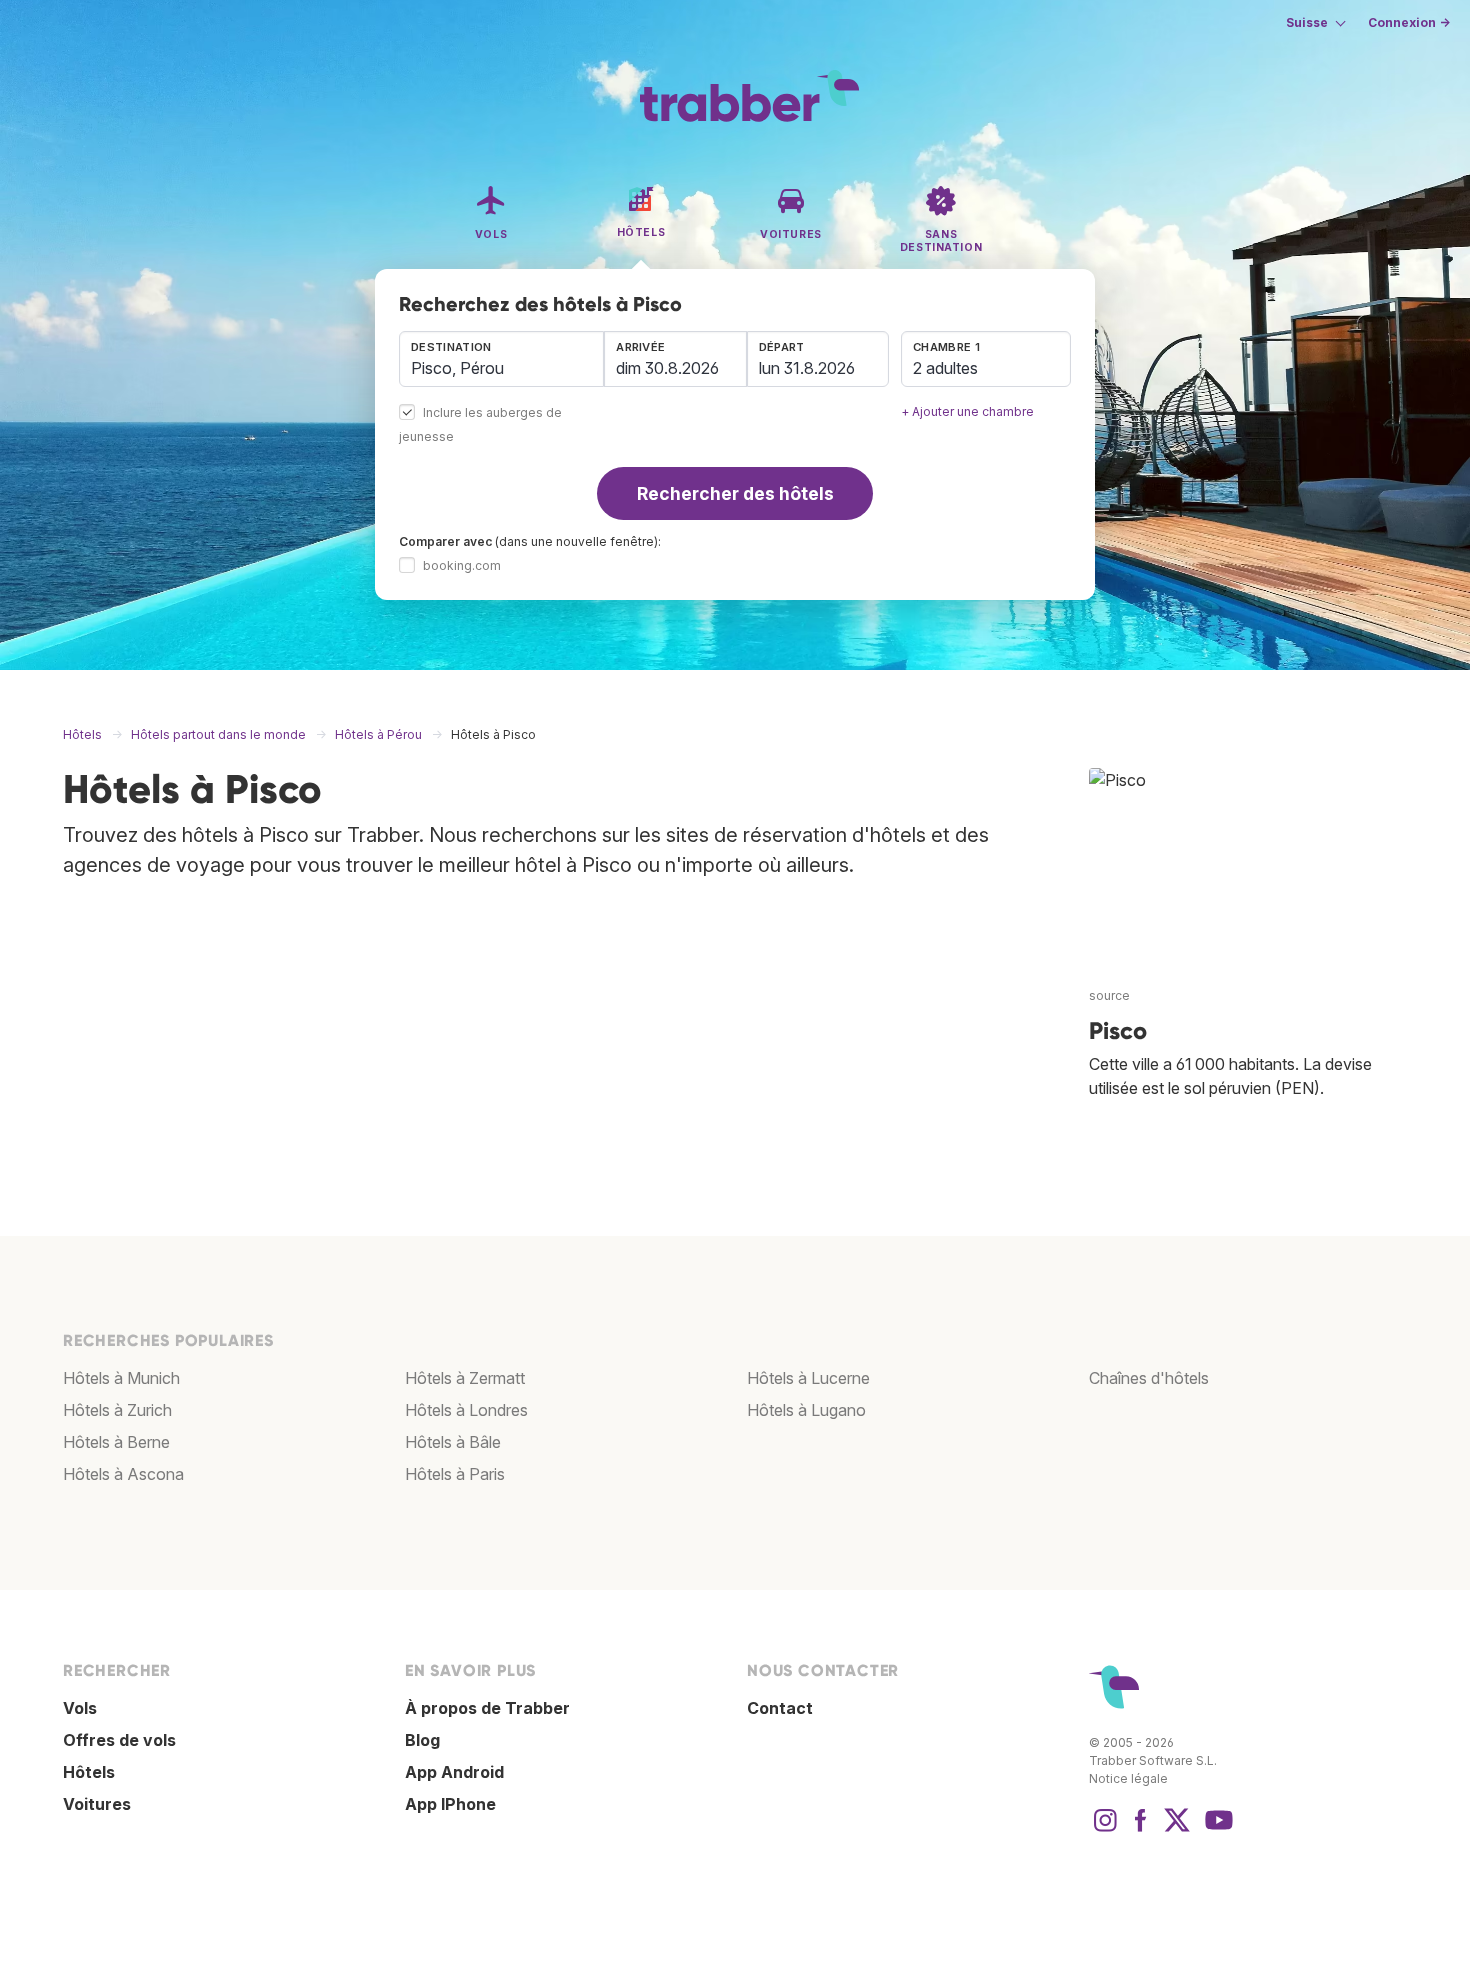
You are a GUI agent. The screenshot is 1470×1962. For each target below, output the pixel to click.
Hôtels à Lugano (806, 1410)
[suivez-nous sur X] (1177, 1830)
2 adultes (945, 368)
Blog (422, 1740)
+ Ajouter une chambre (967, 411)
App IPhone (450, 1804)
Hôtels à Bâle (453, 1442)
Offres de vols (119, 1740)
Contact (780, 1708)
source (1109, 995)
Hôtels (89, 1772)
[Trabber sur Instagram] (1105, 1830)
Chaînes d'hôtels (1149, 1378)
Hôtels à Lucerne (808, 1378)
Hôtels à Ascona (123, 1474)
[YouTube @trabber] (1216, 1830)
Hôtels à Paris (455, 1474)
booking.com (462, 565)
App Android (454, 1772)
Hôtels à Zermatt (465, 1378)
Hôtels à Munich (121, 1378)
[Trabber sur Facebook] (1141, 1830)
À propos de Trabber (487, 1708)
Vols (80, 1708)
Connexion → (1409, 22)
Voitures (97, 1804)
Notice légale (1128, 1778)
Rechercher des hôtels (735, 493)
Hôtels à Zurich (117, 1410)
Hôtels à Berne (116, 1442)
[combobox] (501, 359)
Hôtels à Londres (466, 1410)
